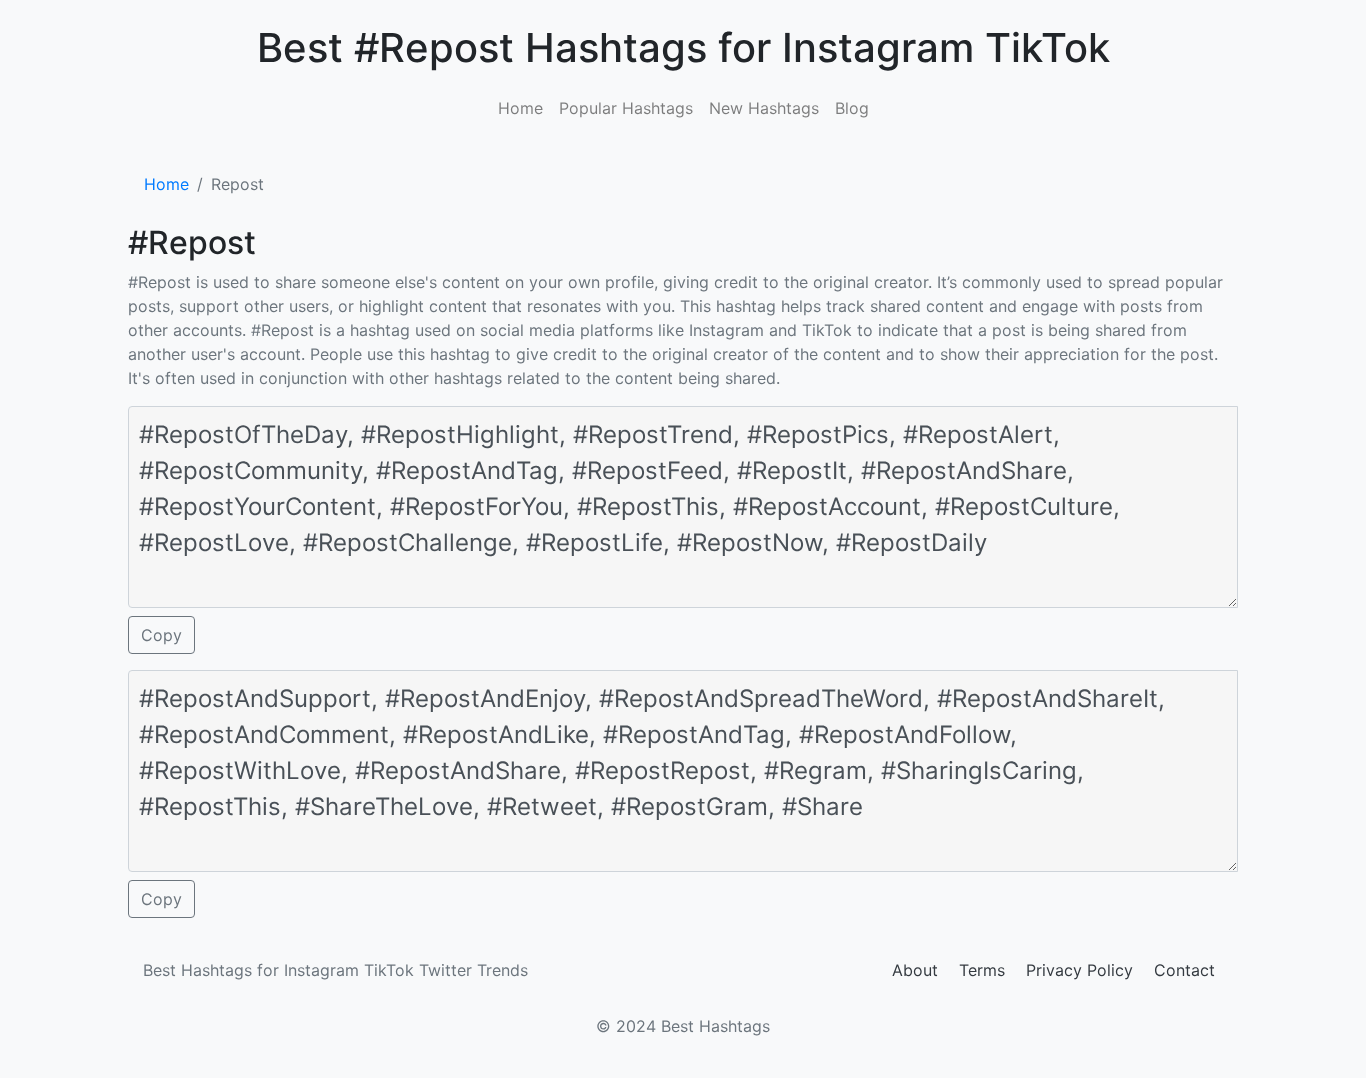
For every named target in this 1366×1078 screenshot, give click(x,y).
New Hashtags (764, 108)
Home (520, 108)
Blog (852, 108)
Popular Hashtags (626, 108)
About (915, 970)
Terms (982, 970)
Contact (1184, 970)
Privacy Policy (1079, 970)
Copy (161, 635)
